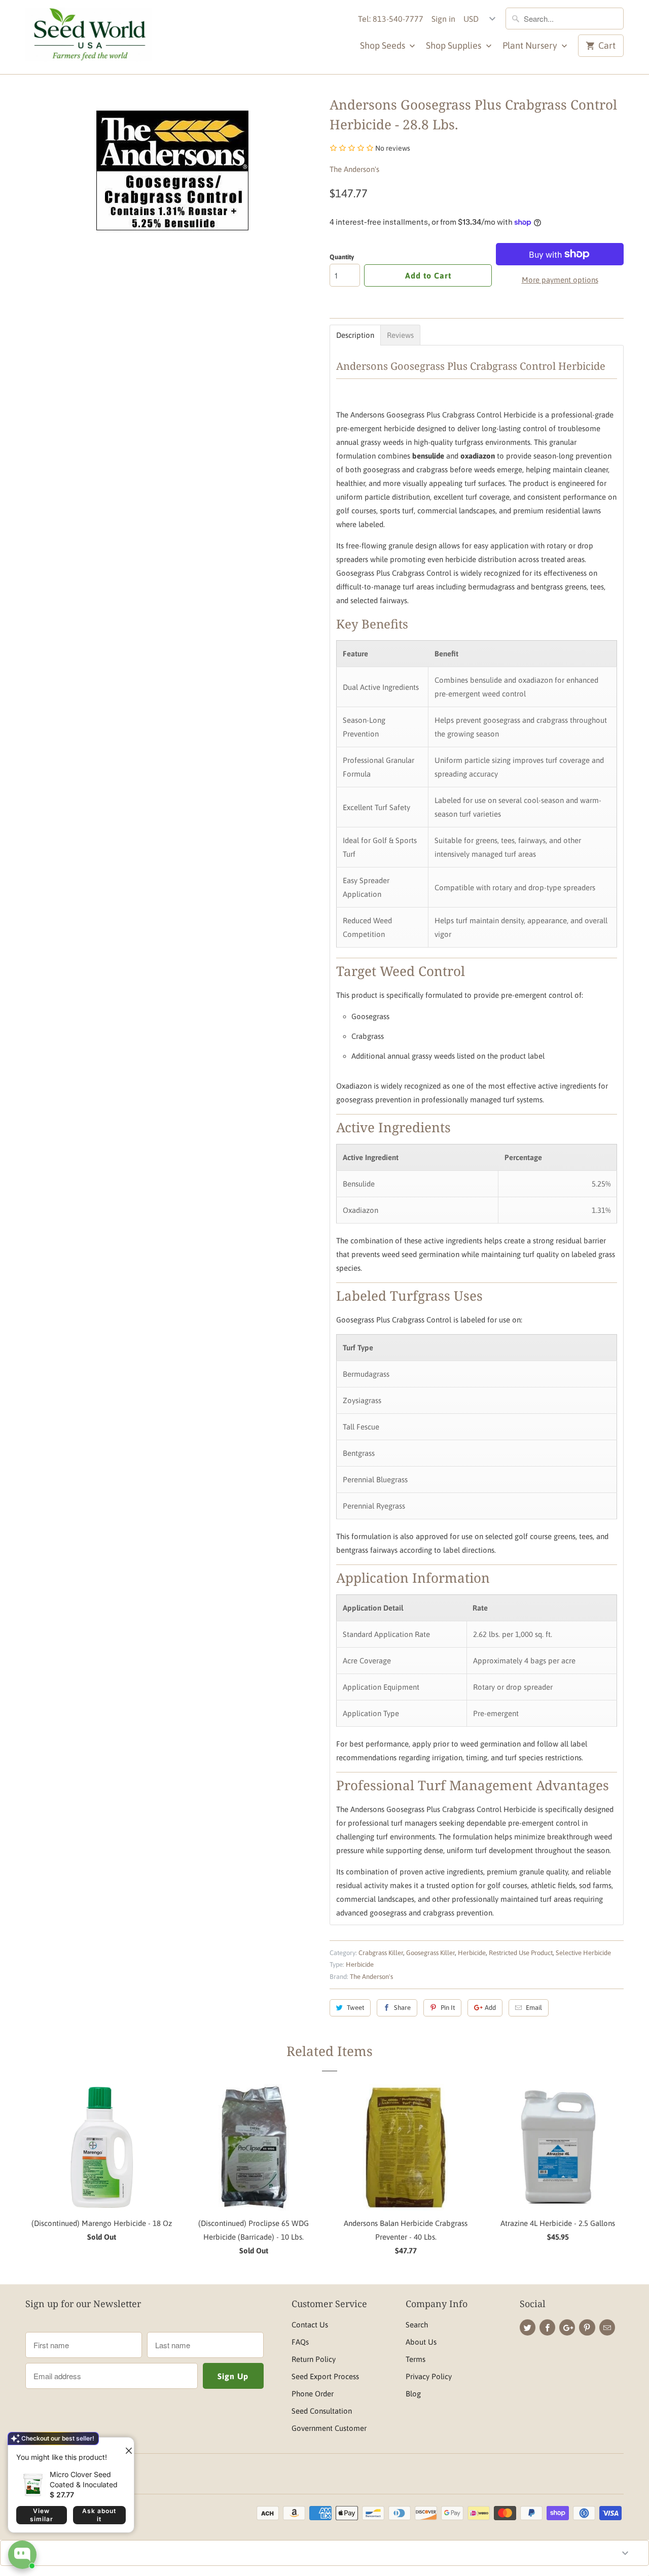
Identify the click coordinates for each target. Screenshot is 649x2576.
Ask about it (99, 2515)
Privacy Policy (429, 2376)
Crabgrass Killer (381, 1953)
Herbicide (472, 1953)
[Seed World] (89, 37)
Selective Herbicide (583, 1953)
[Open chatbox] (22, 2555)
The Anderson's (354, 169)
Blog (413, 2394)
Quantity (342, 257)
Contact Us (310, 2325)
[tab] (355, 335)
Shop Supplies (455, 45)
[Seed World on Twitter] (528, 2327)
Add (490, 2008)
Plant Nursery (531, 45)
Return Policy (314, 2359)
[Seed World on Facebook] (547, 2327)
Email (534, 2008)
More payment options (560, 280)
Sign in (443, 19)
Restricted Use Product (521, 1953)
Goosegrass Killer (430, 1953)
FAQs (300, 2342)
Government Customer (329, 2428)
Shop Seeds (384, 45)
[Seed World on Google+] (567, 2327)
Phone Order (313, 2394)
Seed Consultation (322, 2411)
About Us (421, 2342)
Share (402, 2008)
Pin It (448, 2008)
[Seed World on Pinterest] (587, 2327)
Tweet (355, 2008)
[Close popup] (125, 2447)
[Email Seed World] (607, 2327)
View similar (42, 2515)
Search (417, 2325)
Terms (416, 2359)
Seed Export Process (325, 2376)
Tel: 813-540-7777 (391, 19)
